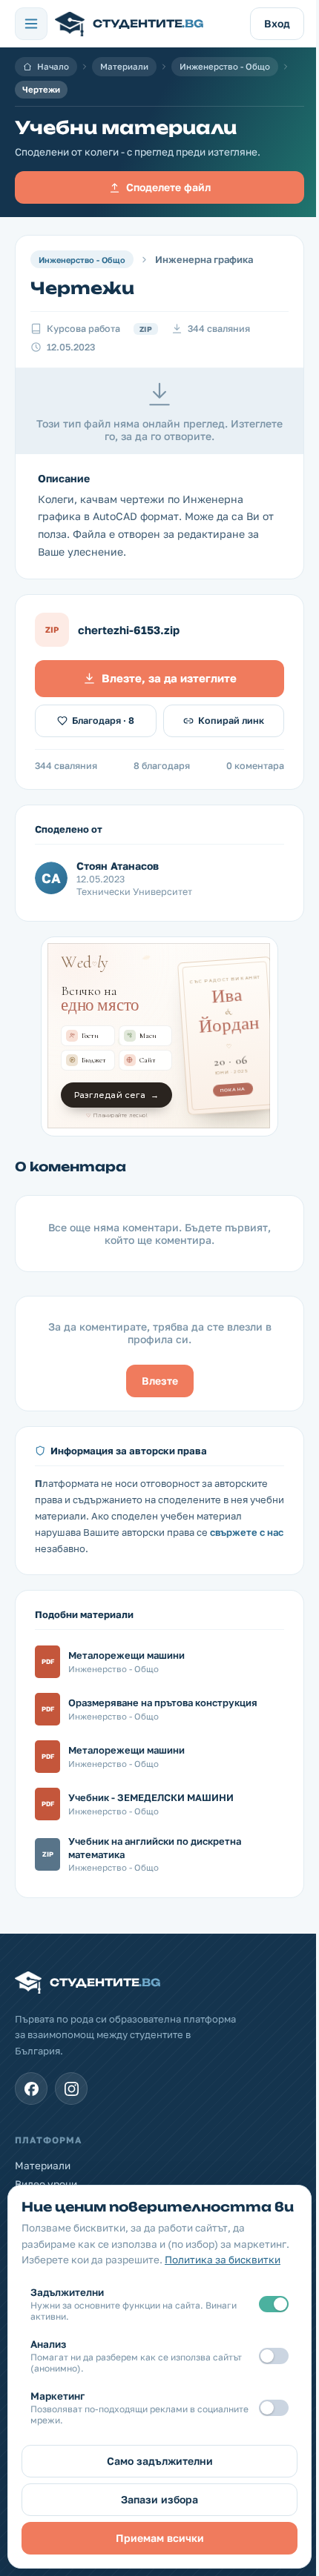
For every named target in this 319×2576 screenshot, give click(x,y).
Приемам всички (160, 2538)
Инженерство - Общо (225, 67)
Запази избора (159, 2499)
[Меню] (31, 24)
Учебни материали (126, 127)
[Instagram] (71, 2089)
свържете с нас (247, 1532)
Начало (53, 67)
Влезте (160, 1381)
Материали (124, 67)
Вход (277, 23)
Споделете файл (168, 187)
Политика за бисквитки (223, 2260)
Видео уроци (46, 2184)
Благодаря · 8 (103, 720)
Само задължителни (160, 2461)
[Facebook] (31, 2089)
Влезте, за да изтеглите (169, 678)
